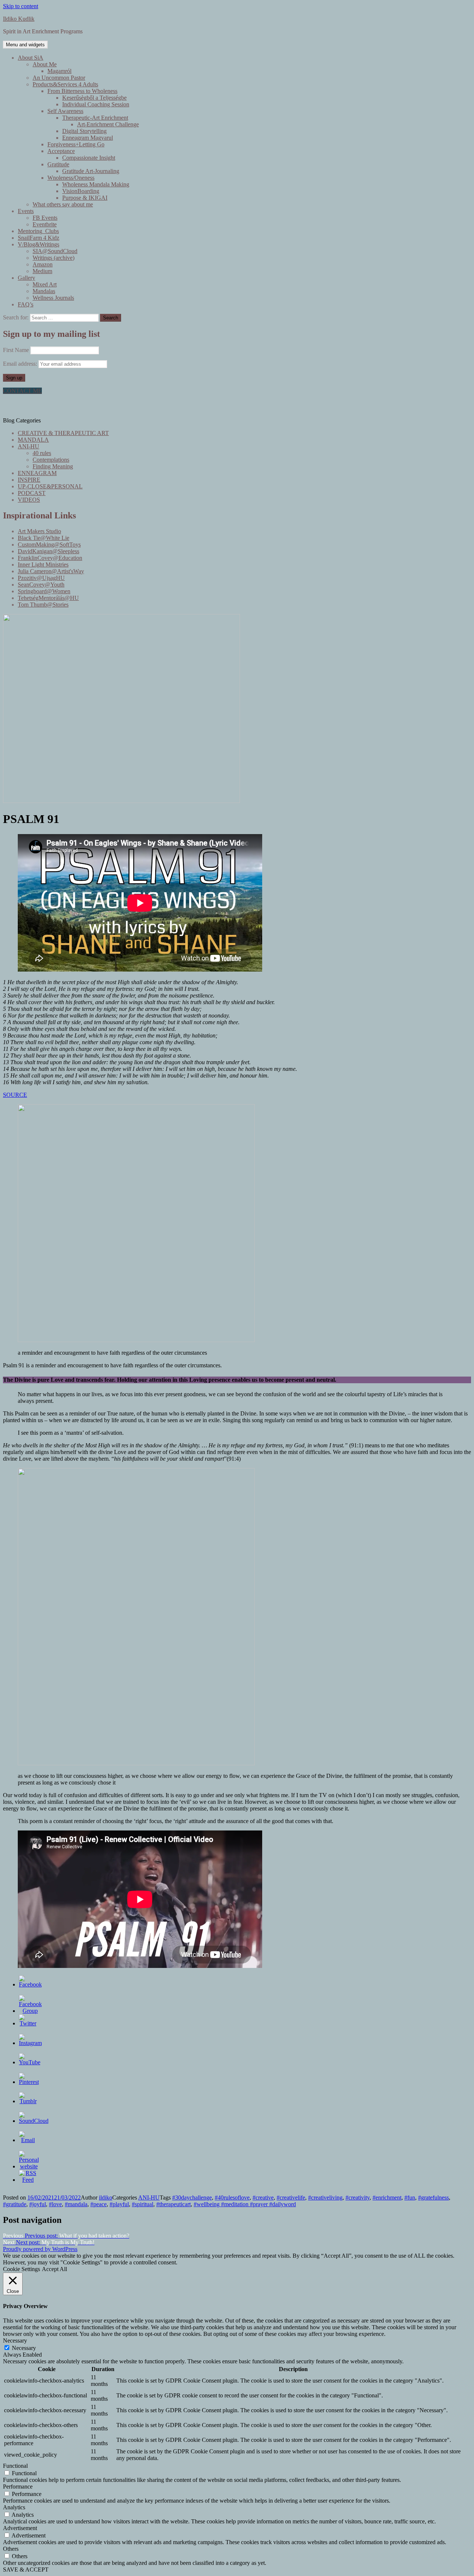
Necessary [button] (15, 2341)
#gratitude (15, 2204)
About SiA (31, 58)
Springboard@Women (44, 591)
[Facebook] (30, 1984)
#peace (99, 2204)
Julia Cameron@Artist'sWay (51, 571)
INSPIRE (29, 480)
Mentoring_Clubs (38, 231)
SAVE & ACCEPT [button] (26, 2570)
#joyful (38, 2204)
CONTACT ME (22, 391)
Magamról (59, 71)
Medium (42, 271)
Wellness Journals (53, 298)
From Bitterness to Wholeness (82, 91)
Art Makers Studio (39, 531)
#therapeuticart (173, 2204)
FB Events (45, 218)
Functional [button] (15, 2466)
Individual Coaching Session (96, 104)
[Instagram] (30, 2043)
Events (26, 211)
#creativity (358, 2197)
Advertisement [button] (20, 2528)
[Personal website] (29, 2166)
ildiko (106, 2197)
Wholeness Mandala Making (96, 184)
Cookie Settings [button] (21, 2269)
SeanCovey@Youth (41, 585)
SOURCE (15, 1095)
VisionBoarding (81, 191)
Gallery (26, 278)
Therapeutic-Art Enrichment (95, 118)
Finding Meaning (53, 466)
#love (55, 2204)
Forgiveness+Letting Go (76, 144)
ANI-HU (29, 446)
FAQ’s (26, 304)
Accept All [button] (54, 2269)
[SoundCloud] (34, 2121)
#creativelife (291, 2197)
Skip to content (21, 6)
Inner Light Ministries (43, 565)
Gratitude (58, 164)
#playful (119, 2204)
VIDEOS (29, 500)
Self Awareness (65, 111)
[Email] (28, 2140)
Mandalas (44, 291)
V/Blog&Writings (39, 244)
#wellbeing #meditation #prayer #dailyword (245, 2204)
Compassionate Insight (89, 158)
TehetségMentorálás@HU (48, 598)
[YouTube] (30, 2062)
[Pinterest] (29, 2082)
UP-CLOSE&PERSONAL (50, 486)
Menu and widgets (25, 45)
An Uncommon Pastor (59, 78)
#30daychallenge (192, 2197)
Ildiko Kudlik (19, 19)
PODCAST (32, 493)
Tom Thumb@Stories (43, 605)
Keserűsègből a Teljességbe (94, 98)
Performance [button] (18, 2487)
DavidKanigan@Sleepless (49, 551)
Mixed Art (45, 284)
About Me (45, 64)
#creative (263, 2197)
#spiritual (143, 2204)
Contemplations (51, 460)
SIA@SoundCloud (55, 251)
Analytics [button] (14, 2507)
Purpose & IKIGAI (85, 198)
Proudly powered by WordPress (40, 2249)
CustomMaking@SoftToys (49, 545)
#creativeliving (325, 2197)
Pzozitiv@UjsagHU (41, 578)
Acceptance (61, 151)
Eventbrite (45, 224)
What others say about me (63, 204)
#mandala (76, 2204)
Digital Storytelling (84, 131)
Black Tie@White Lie (44, 538)
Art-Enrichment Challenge (108, 124)
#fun (410, 2197)
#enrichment (387, 2197)
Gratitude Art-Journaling (91, 171)
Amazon (43, 264)
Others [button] (11, 2549)
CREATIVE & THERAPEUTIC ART (63, 433)
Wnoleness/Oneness (71, 178)
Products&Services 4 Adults (65, 84)
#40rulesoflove (232, 2197)
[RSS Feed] (28, 2180)
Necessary (24, 2348)
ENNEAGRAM (37, 473)
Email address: (21, 364)
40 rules (42, 453)
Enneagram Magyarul (88, 138)
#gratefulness (433, 2197)
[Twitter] (28, 2023)
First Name (16, 350)
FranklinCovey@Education (50, 558)
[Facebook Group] (30, 2011)
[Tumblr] (28, 2101)
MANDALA (33, 440)
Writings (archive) (54, 258)
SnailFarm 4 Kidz (39, 238)
